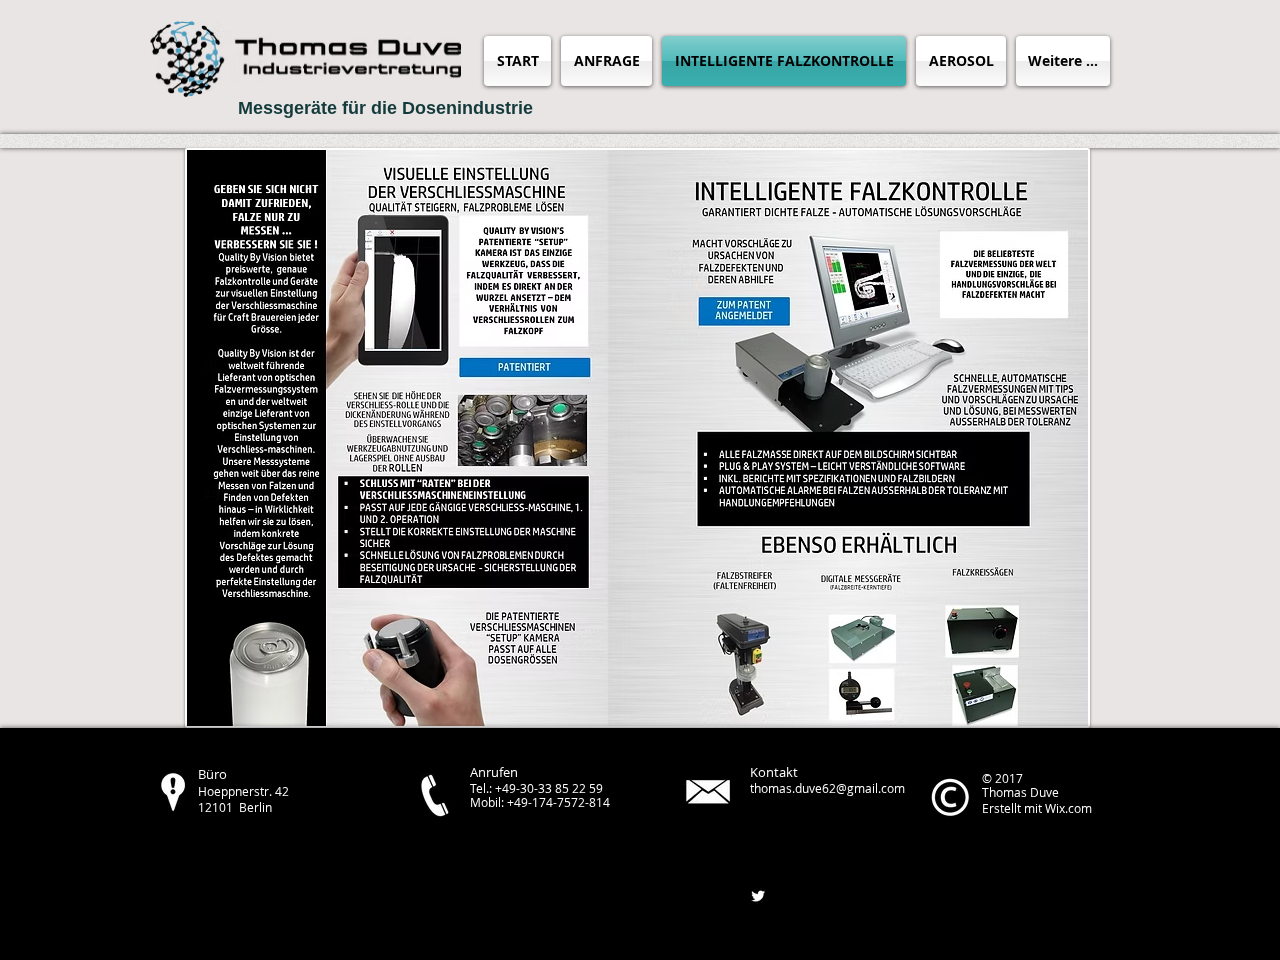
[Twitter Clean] (758, 896)
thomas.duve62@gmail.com (827, 788)
